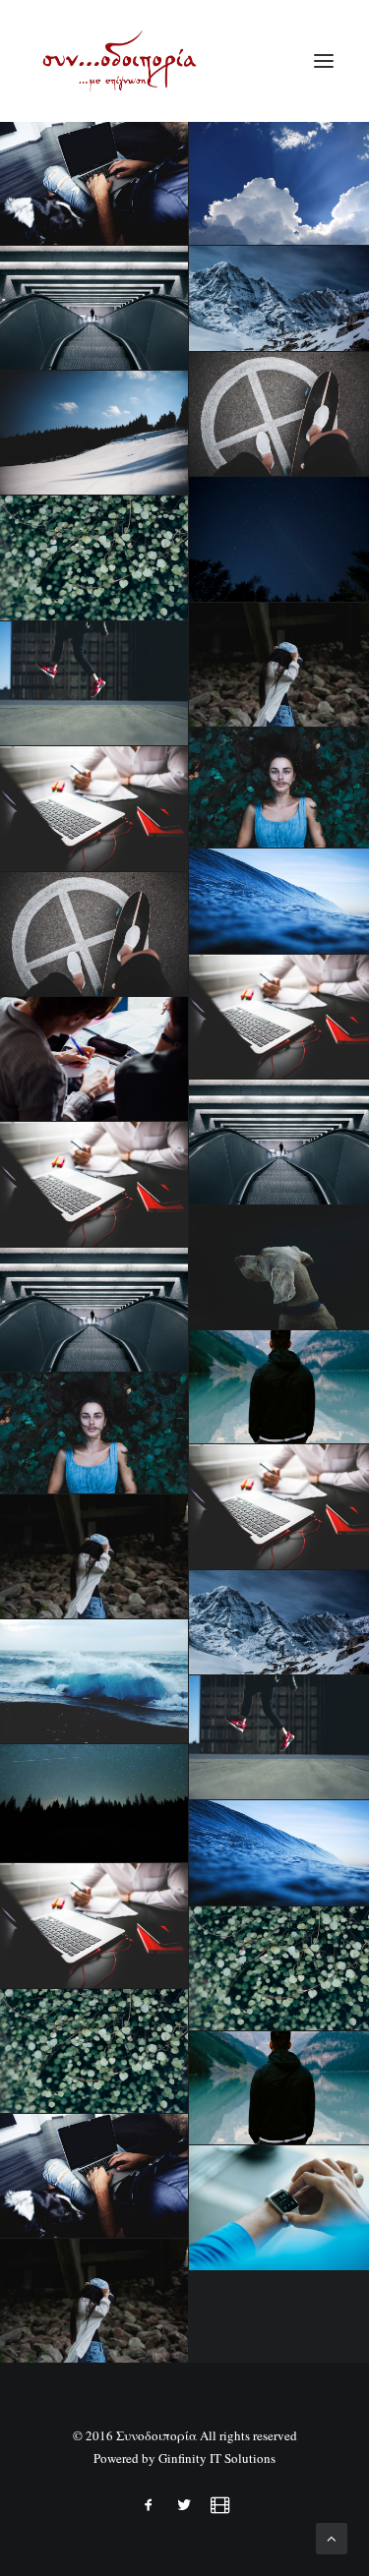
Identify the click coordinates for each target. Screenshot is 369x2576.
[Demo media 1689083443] (94, 1310)
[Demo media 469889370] (94, 683)
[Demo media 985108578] (94, 1925)
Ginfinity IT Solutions (217, 2458)
